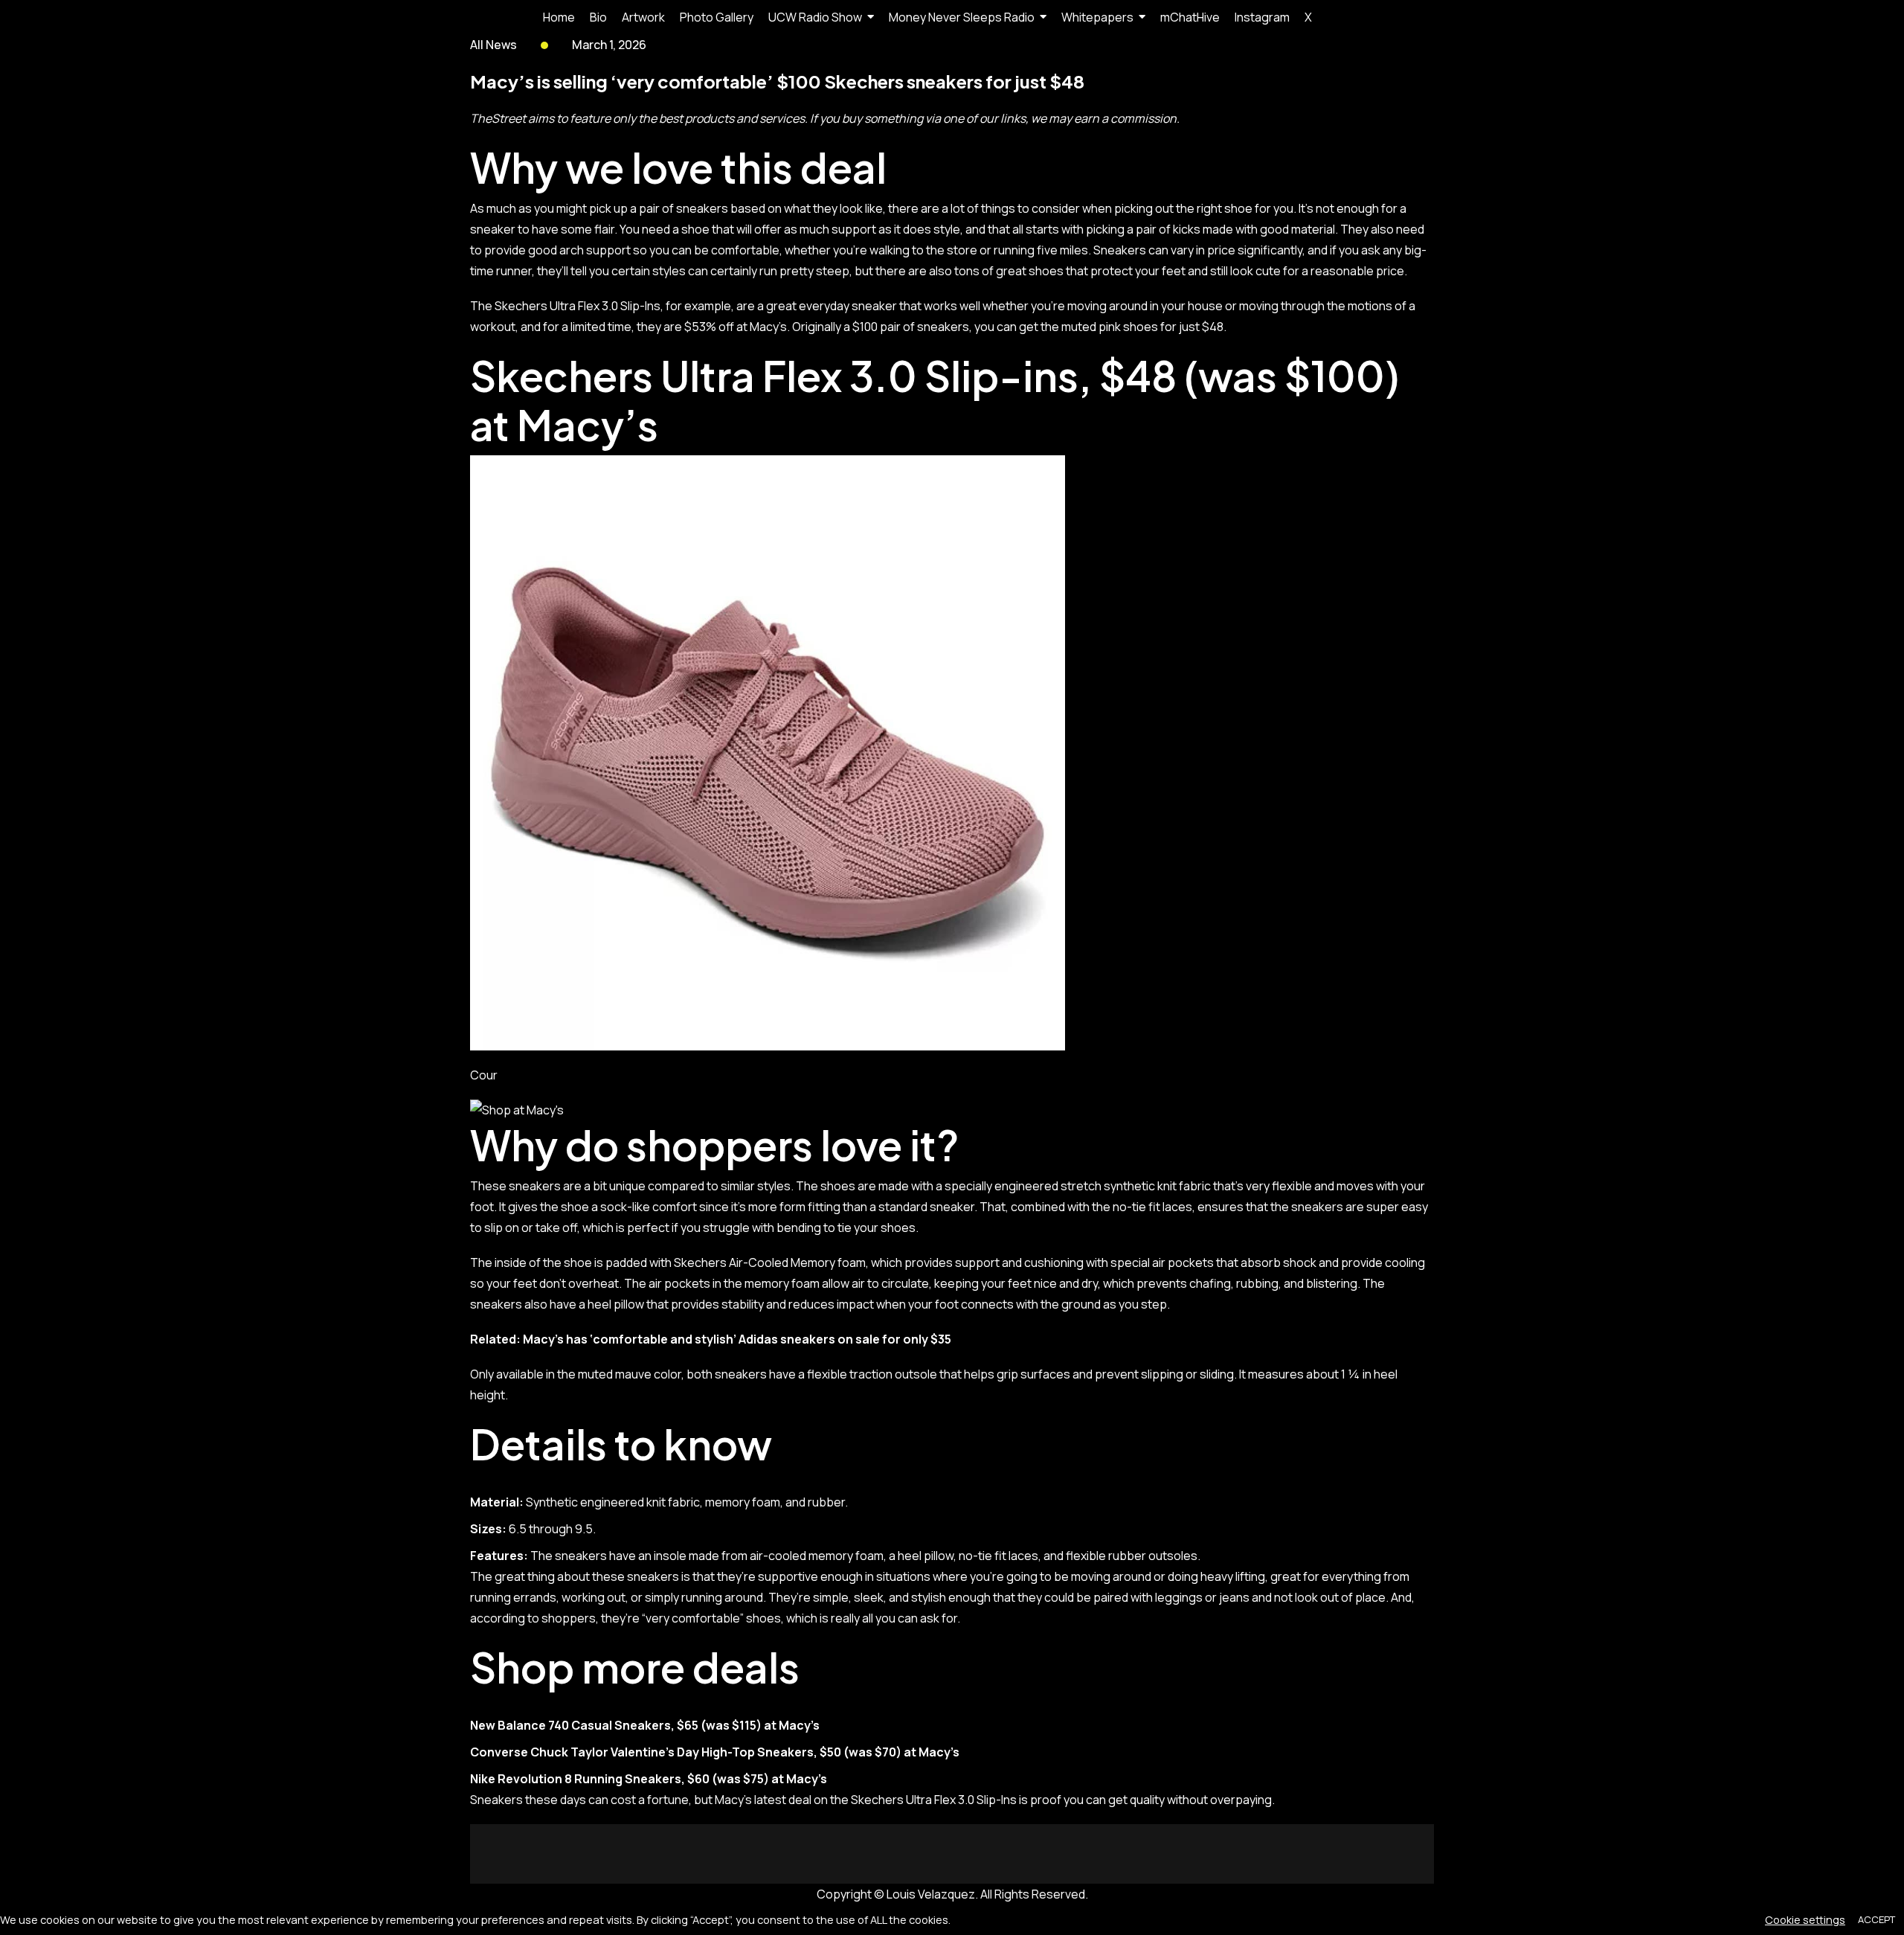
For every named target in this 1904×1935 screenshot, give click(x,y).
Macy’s (588, 424)
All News (493, 45)
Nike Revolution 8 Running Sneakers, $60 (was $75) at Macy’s (649, 1779)
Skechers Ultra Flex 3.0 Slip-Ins (578, 306)
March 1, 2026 (609, 45)
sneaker (493, 229)
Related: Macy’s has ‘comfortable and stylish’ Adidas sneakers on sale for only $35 (711, 1339)
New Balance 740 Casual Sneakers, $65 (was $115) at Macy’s (645, 1725)
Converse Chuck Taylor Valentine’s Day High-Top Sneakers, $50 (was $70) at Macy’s (715, 1752)
